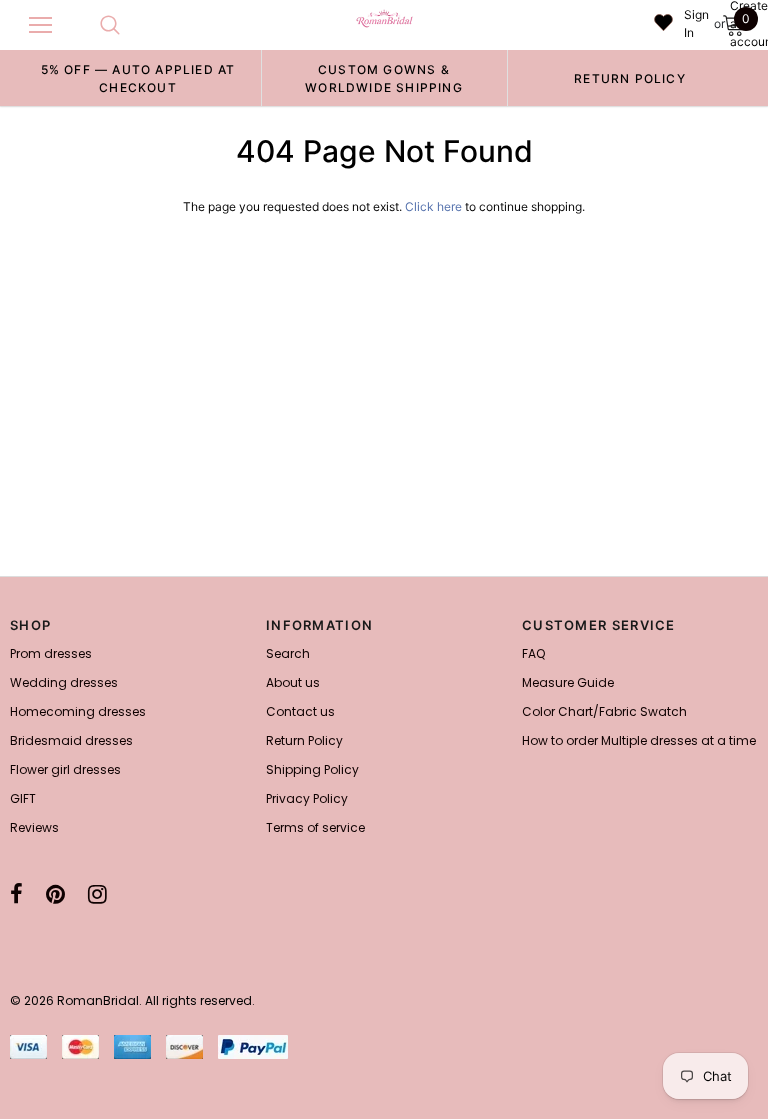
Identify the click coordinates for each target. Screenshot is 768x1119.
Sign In (696, 23)
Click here (435, 206)
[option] (138, 78)
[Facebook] (16, 894)
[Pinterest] (55, 894)
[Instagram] (97, 894)
